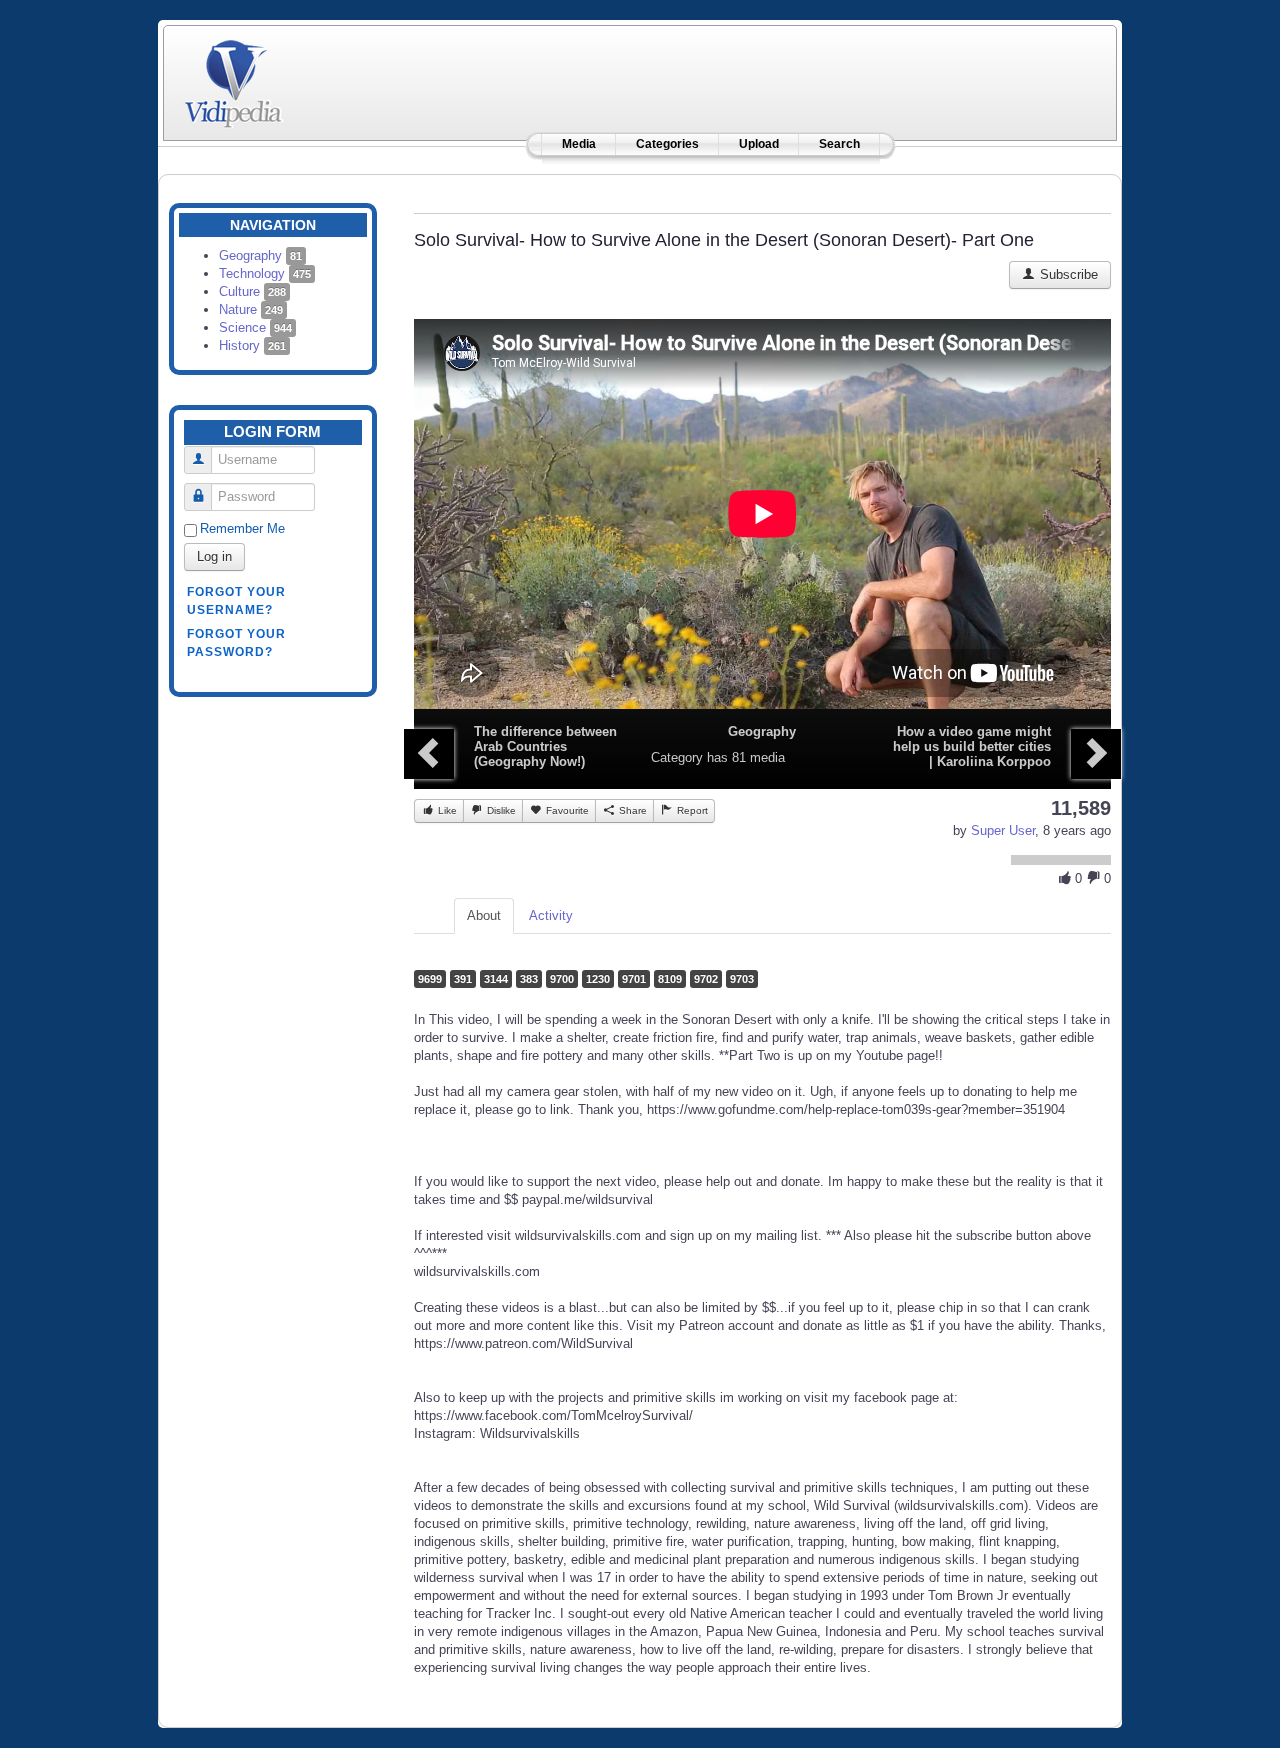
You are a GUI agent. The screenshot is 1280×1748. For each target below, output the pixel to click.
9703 (742, 979)
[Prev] (429, 754)
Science (255, 327)
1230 (598, 979)
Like (446, 810)
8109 (670, 979)
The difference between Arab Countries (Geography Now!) (545, 746)
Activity (551, 915)
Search (839, 144)
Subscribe (1067, 274)
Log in (214, 556)
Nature (251, 309)
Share (631, 810)
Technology (265, 273)
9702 (706, 979)
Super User (1003, 830)
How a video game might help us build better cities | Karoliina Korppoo (972, 746)
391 (463, 979)
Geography (260, 255)
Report (691, 810)
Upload (759, 144)
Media (579, 144)
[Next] (1096, 754)
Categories (667, 144)
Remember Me (242, 528)
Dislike (500, 810)
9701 (634, 979)
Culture (252, 291)
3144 (496, 979)
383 (529, 979)
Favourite (566, 810)
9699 (430, 979)
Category (677, 757)
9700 (562, 979)
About (484, 915)
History (252, 345)
